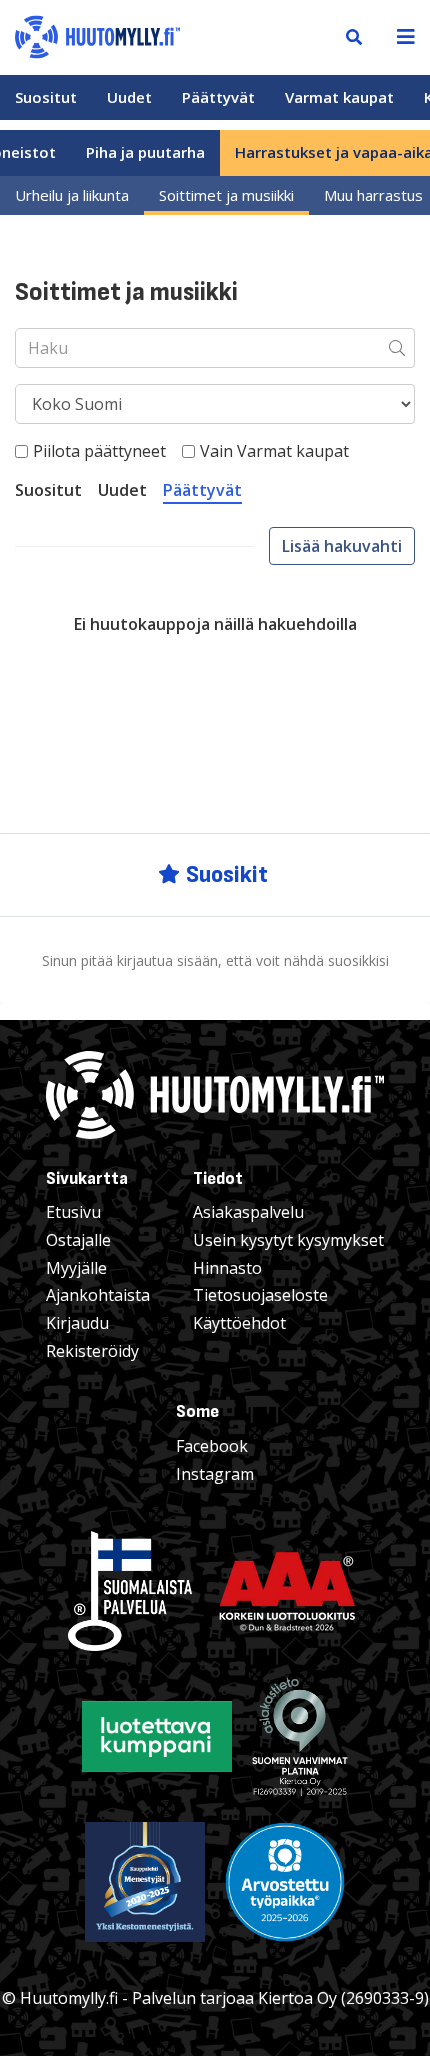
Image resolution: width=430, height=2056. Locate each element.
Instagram (215, 1474)
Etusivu (73, 1212)
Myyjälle (76, 1268)
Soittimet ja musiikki (226, 195)
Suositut (46, 97)
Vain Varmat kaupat (274, 451)
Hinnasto (227, 1268)
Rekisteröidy (92, 1351)
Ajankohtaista (98, 1295)
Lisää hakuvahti (342, 546)
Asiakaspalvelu (248, 1212)
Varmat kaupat (339, 97)
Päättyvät (218, 97)
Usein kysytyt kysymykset (288, 1240)
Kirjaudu (77, 1323)
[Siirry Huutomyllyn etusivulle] (97, 35)
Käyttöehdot (239, 1323)
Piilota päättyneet (99, 451)
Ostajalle (78, 1240)
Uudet (129, 97)
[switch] (21, 451)
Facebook (212, 1446)
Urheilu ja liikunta (72, 195)
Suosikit (227, 874)
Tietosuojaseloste (260, 1295)
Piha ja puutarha (145, 152)
